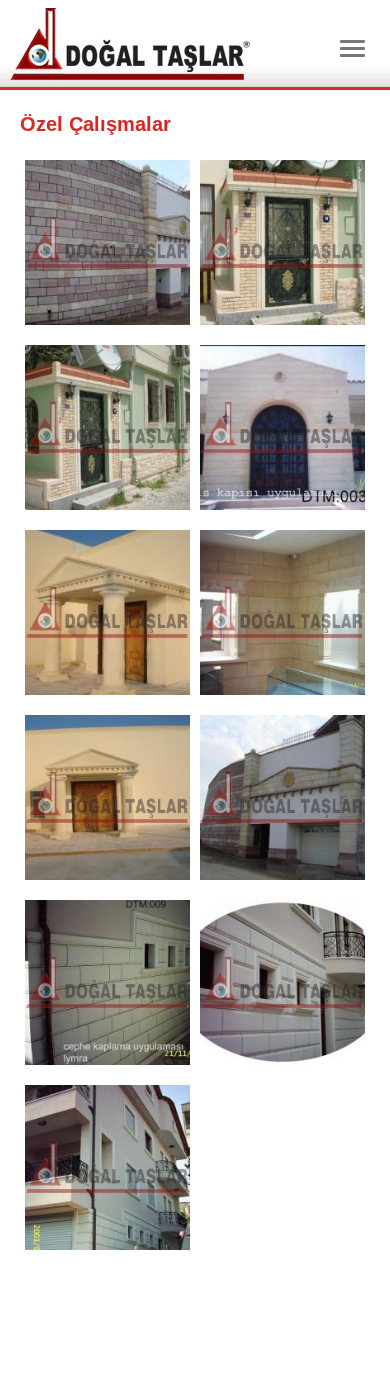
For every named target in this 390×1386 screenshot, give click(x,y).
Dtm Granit (130, 44)
